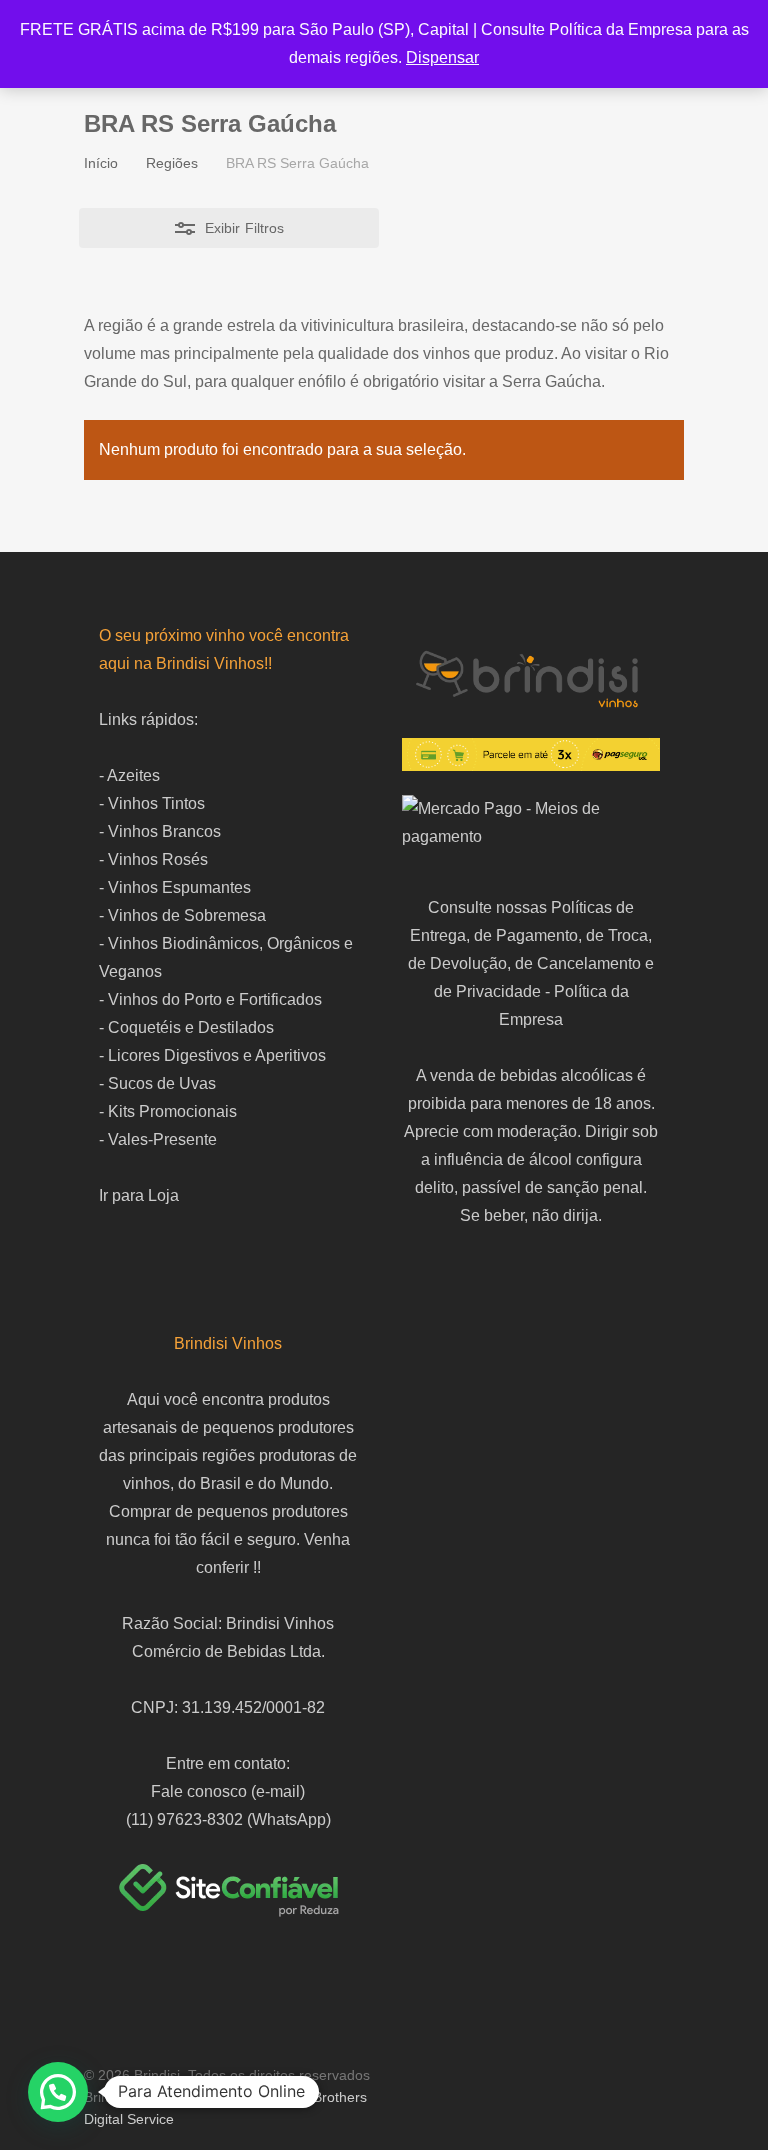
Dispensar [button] (442, 57)
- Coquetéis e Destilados (186, 1027)
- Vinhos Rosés (153, 859)
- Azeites (129, 775)
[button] (58, 2092)
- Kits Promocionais (168, 1111)
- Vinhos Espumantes (175, 887)
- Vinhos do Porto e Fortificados (210, 999)
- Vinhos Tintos (152, 803)
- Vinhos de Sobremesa (182, 915)
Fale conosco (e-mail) (228, 1791)
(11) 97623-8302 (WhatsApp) (228, 1819)
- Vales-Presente (158, 1139)
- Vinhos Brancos (160, 831)
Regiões (172, 163)
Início (101, 163)
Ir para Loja (139, 1195)
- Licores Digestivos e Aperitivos (212, 1055)
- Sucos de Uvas (157, 1083)
